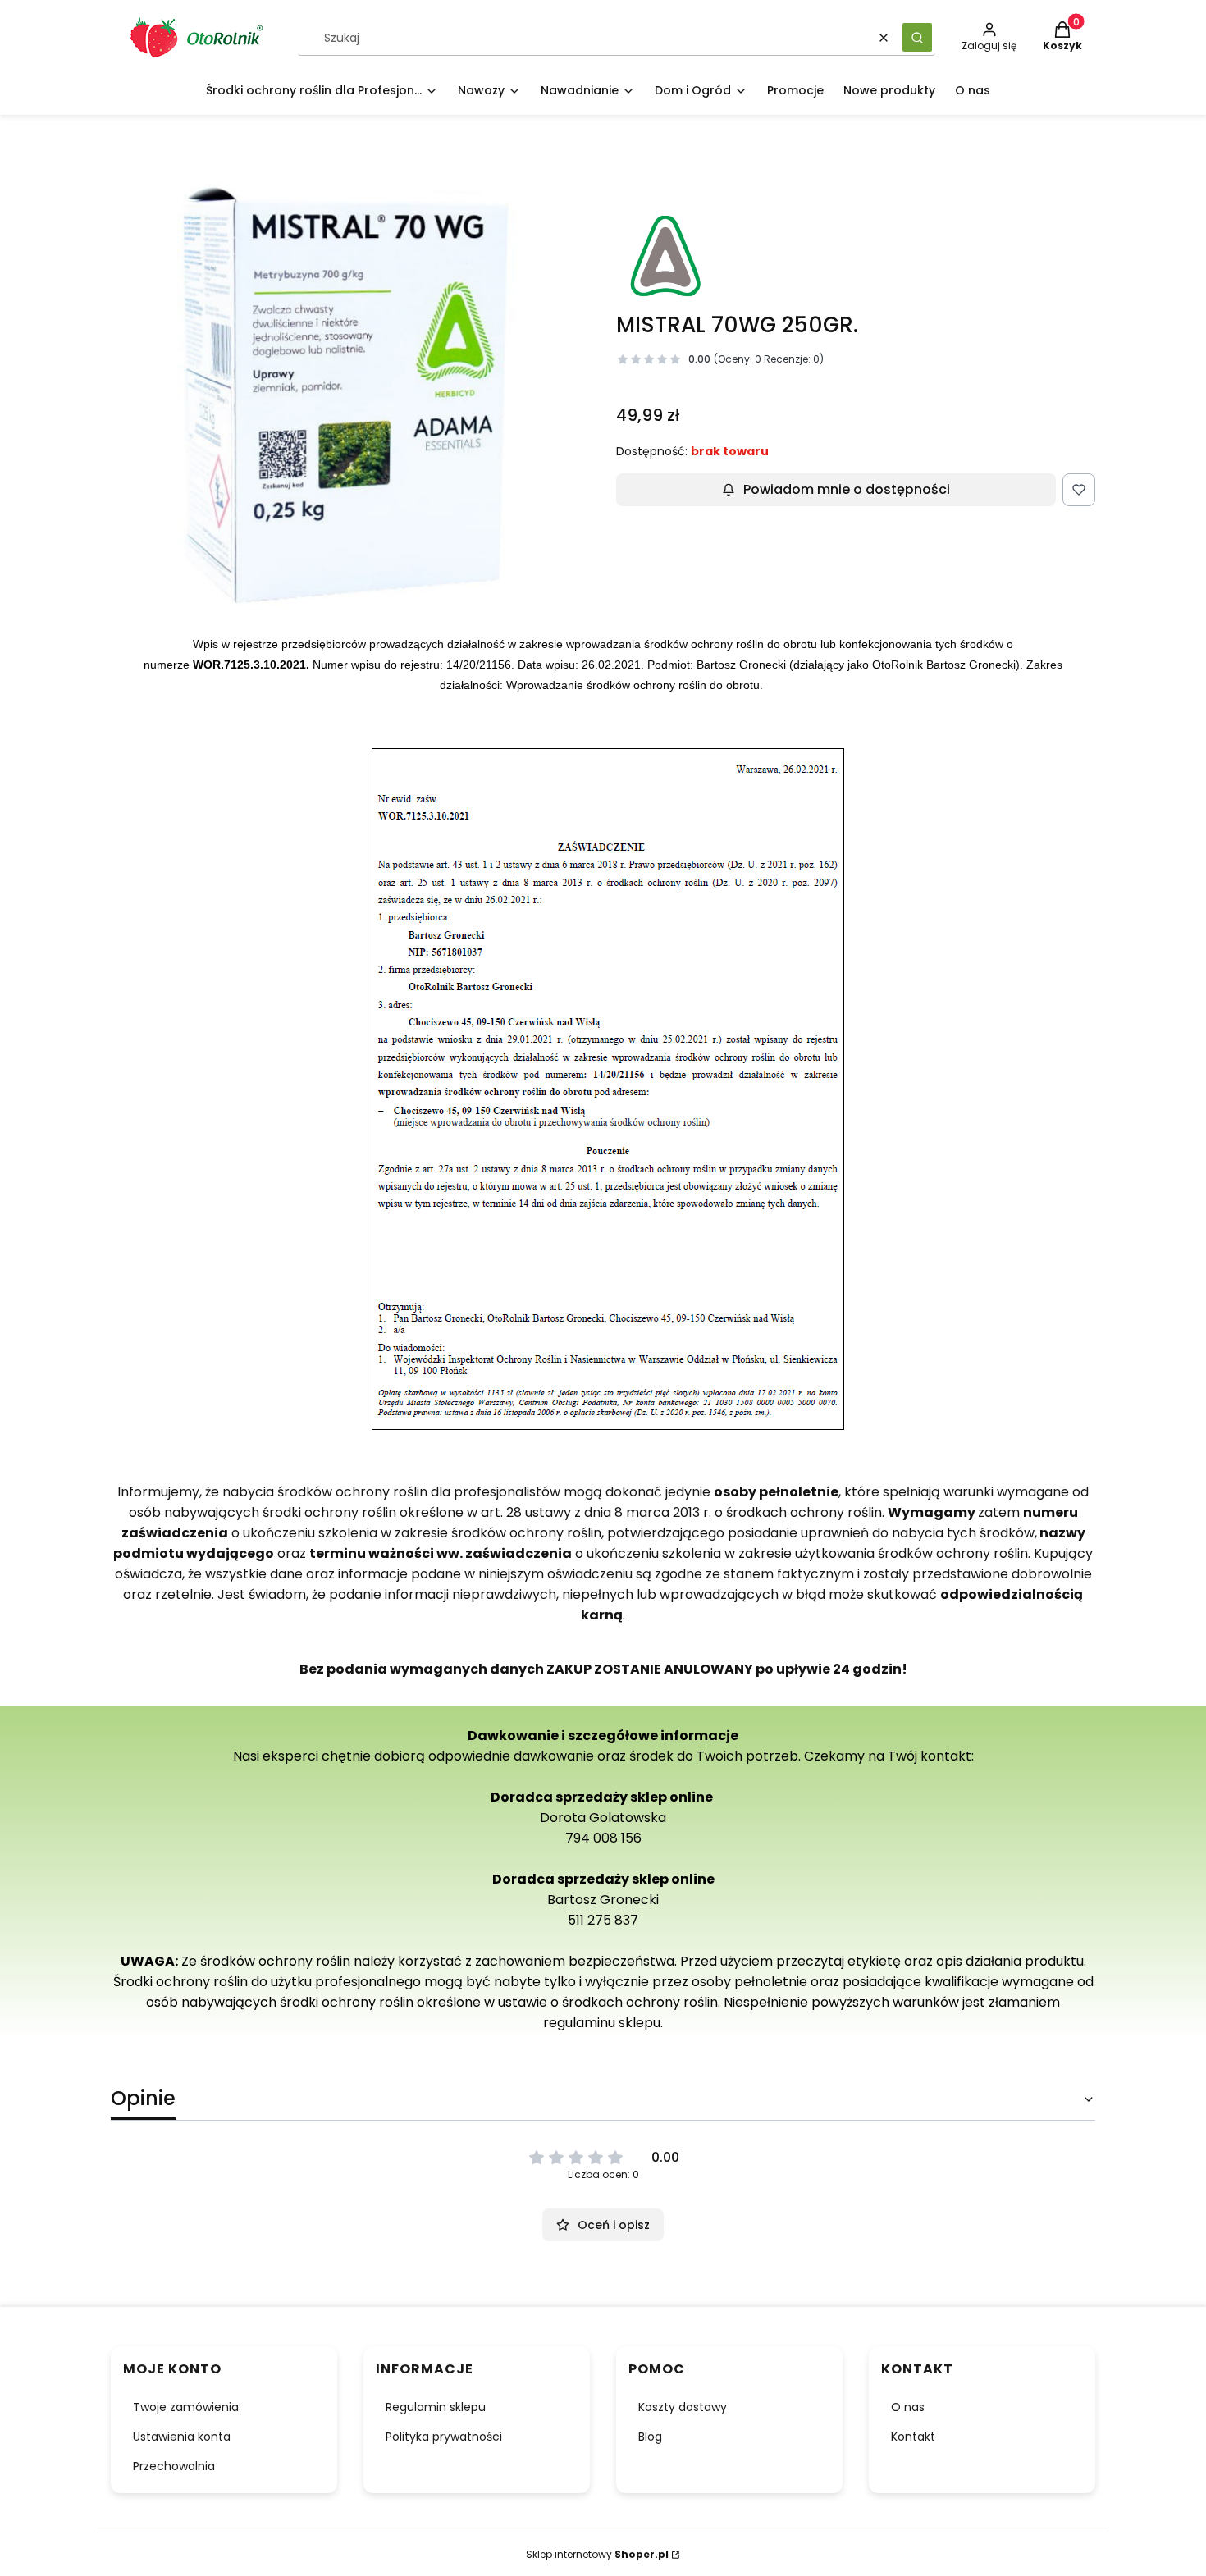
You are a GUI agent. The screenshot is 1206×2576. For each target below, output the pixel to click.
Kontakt (913, 2437)
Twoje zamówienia (186, 2407)
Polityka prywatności (444, 2437)
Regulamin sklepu (436, 2407)
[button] (917, 37)
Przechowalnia (174, 2466)
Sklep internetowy (597, 2554)
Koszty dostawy (683, 2407)
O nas (908, 2407)
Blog (650, 2437)
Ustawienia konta (182, 2437)
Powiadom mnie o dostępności (847, 489)
